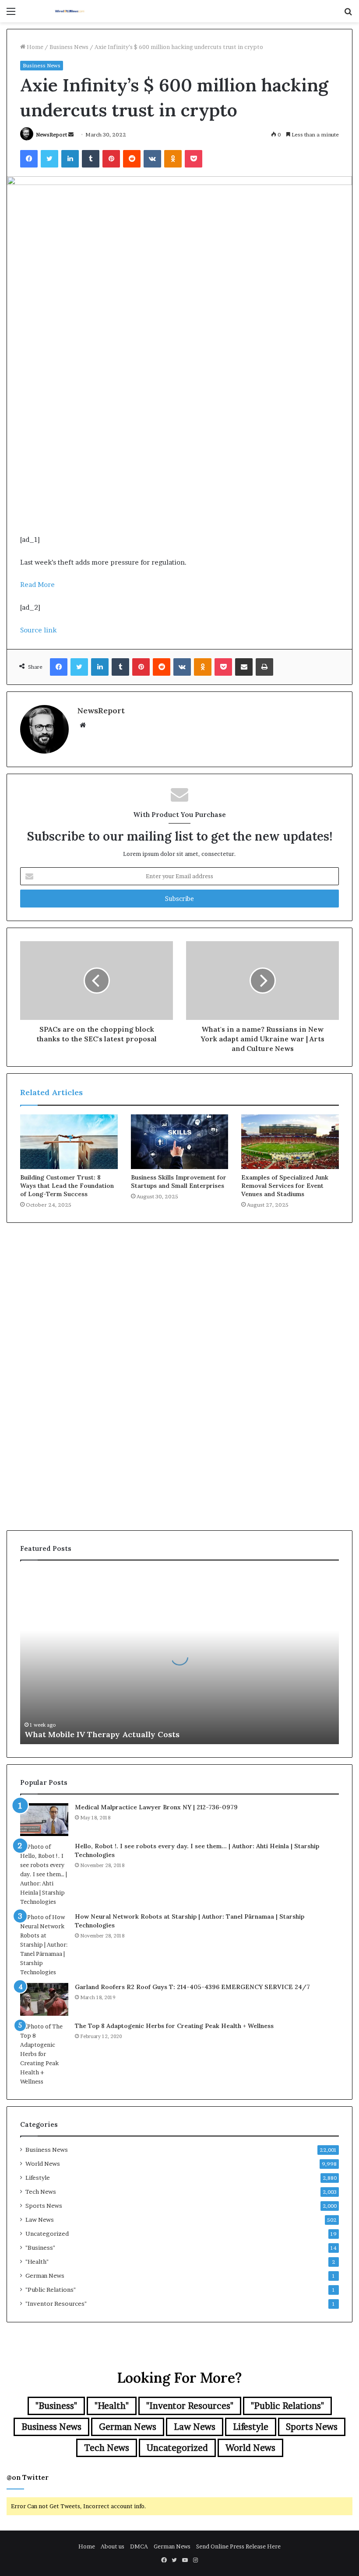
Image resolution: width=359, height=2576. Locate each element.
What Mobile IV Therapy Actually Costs (102, 1734)
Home (34, 47)
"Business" (40, 2248)
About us (113, 2546)
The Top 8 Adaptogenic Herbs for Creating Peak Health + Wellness (174, 2026)
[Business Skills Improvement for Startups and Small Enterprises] (180, 1142)
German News (45, 2276)
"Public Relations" (51, 2290)
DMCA (139, 2546)
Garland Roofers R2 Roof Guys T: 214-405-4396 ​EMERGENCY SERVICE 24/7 (192, 1987)
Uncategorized (47, 2234)
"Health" (37, 2262)
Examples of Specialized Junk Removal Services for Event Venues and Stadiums (285, 1186)
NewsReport (51, 134)
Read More (37, 585)
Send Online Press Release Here (238, 2546)
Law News (40, 2220)
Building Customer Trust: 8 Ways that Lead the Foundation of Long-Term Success (67, 1186)
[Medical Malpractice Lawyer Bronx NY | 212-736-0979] (44, 1820)
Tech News (41, 2192)
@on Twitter (28, 2477)
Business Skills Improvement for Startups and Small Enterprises (179, 1182)
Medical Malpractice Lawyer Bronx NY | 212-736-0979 (156, 1807)
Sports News (44, 2206)
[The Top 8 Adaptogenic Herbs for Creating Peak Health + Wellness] (44, 2054)
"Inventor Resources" (56, 2304)
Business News (69, 47)
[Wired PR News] (70, 11)
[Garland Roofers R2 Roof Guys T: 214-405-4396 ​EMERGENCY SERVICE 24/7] (44, 1999)
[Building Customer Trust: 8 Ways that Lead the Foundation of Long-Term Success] (69, 1142)
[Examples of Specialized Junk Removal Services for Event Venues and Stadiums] (290, 1142)
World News (43, 2164)
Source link (38, 630)
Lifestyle (38, 2178)
